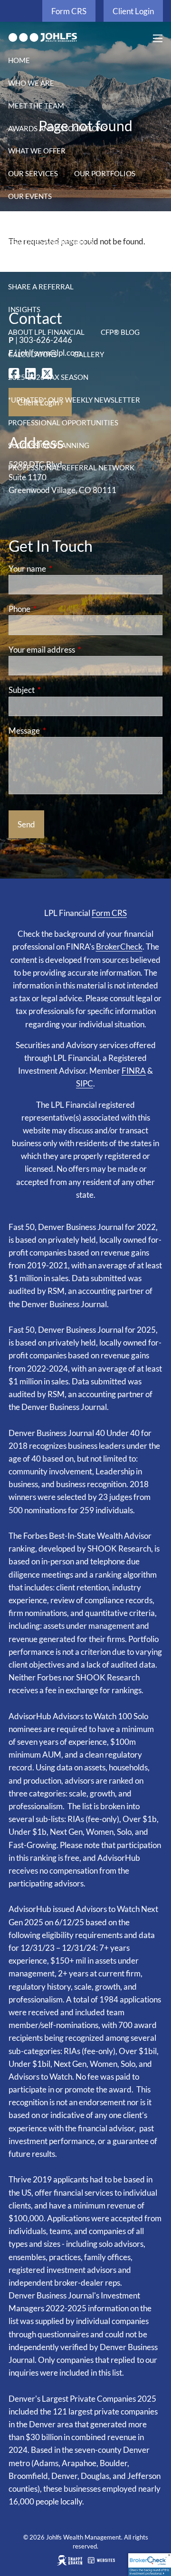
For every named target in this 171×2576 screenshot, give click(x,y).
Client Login (133, 11)
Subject (58, 690)
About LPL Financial (46, 332)
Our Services (33, 173)
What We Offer (37, 151)
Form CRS (69, 11)
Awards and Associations (57, 128)
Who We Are (31, 83)
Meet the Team (36, 106)
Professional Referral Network (71, 467)
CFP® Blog (120, 332)
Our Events (30, 196)
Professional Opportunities (63, 422)
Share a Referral (41, 287)
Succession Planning (49, 445)
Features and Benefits (51, 242)
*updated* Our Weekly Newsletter (74, 400)
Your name (64, 569)
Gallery (89, 354)
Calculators (33, 354)
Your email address (79, 650)
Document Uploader (48, 264)
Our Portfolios (105, 173)
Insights (24, 309)
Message (61, 731)
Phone (56, 609)
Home (19, 60)
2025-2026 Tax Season (48, 377)
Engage (23, 219)
